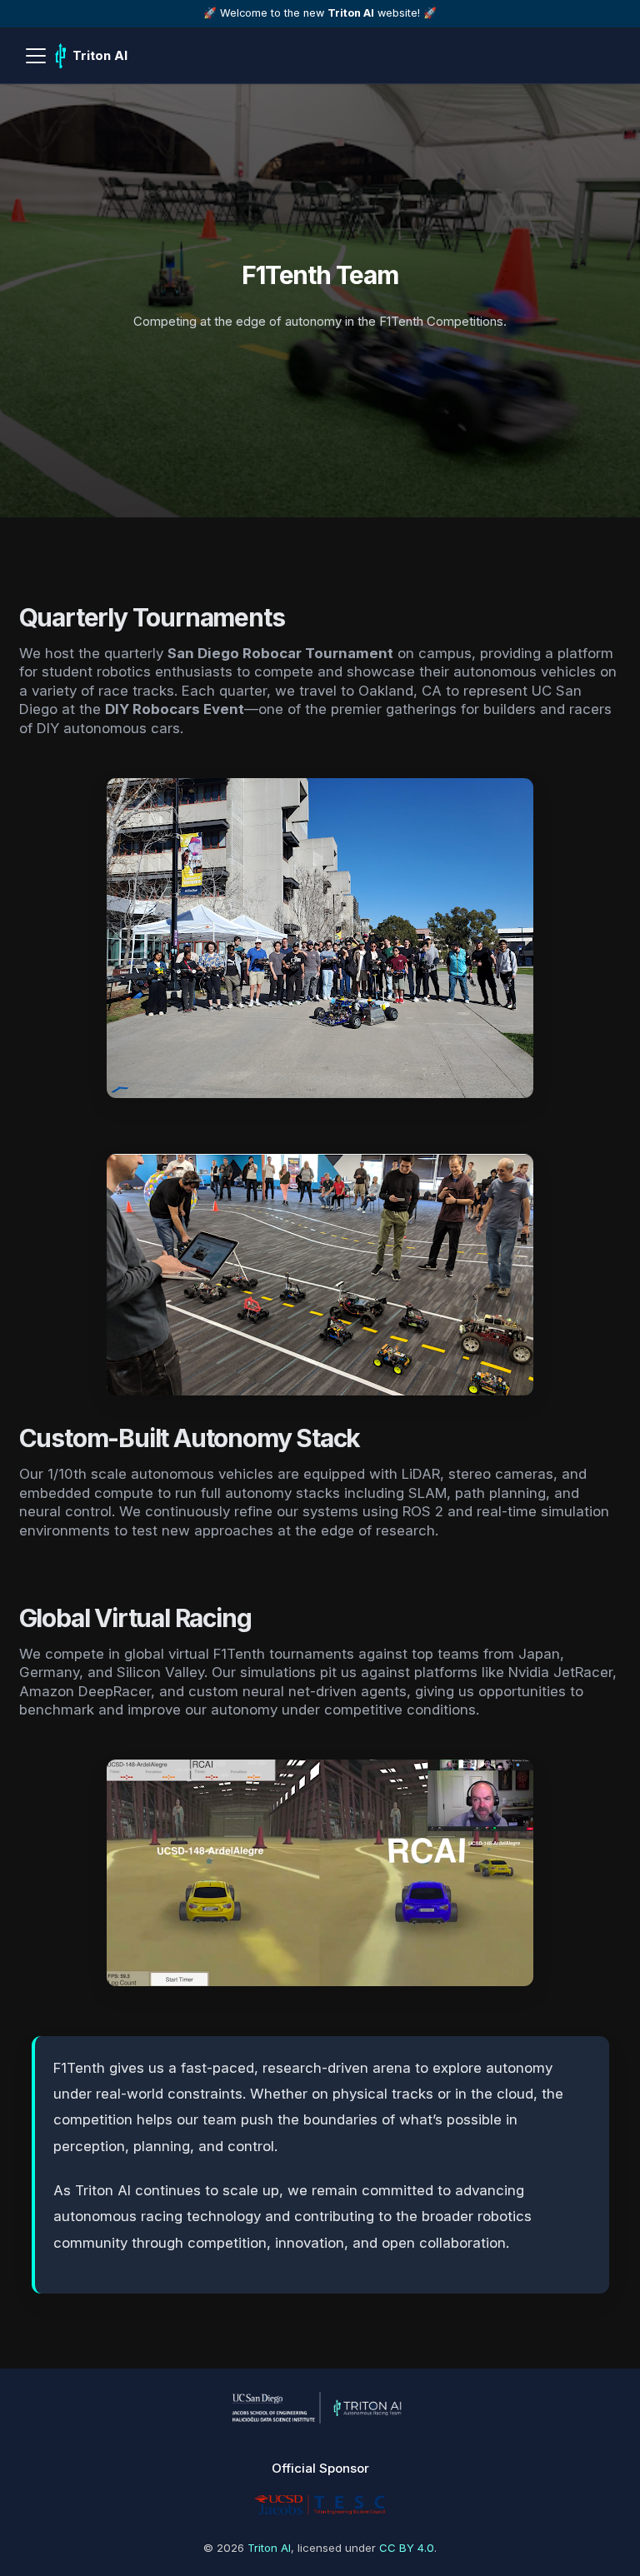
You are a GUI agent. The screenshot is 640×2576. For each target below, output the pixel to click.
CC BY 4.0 (407, 2548)
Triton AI (269, 2548)
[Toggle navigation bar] (36, 56)
